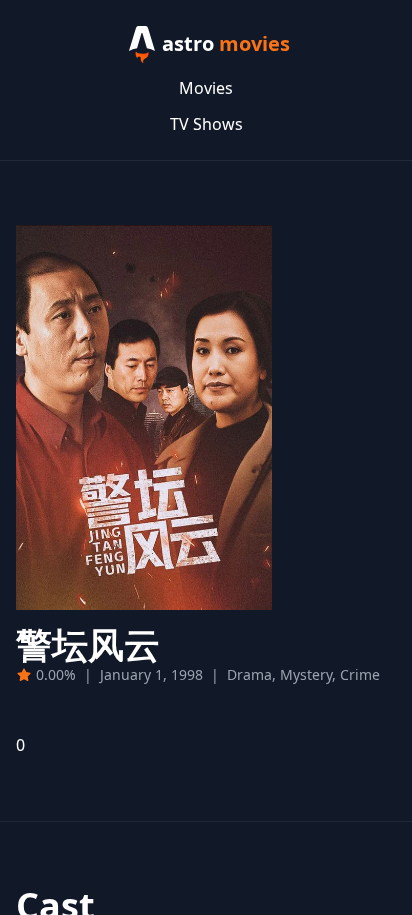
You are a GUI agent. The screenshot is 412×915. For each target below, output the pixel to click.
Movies (206, 88)
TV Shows (206, 124)
